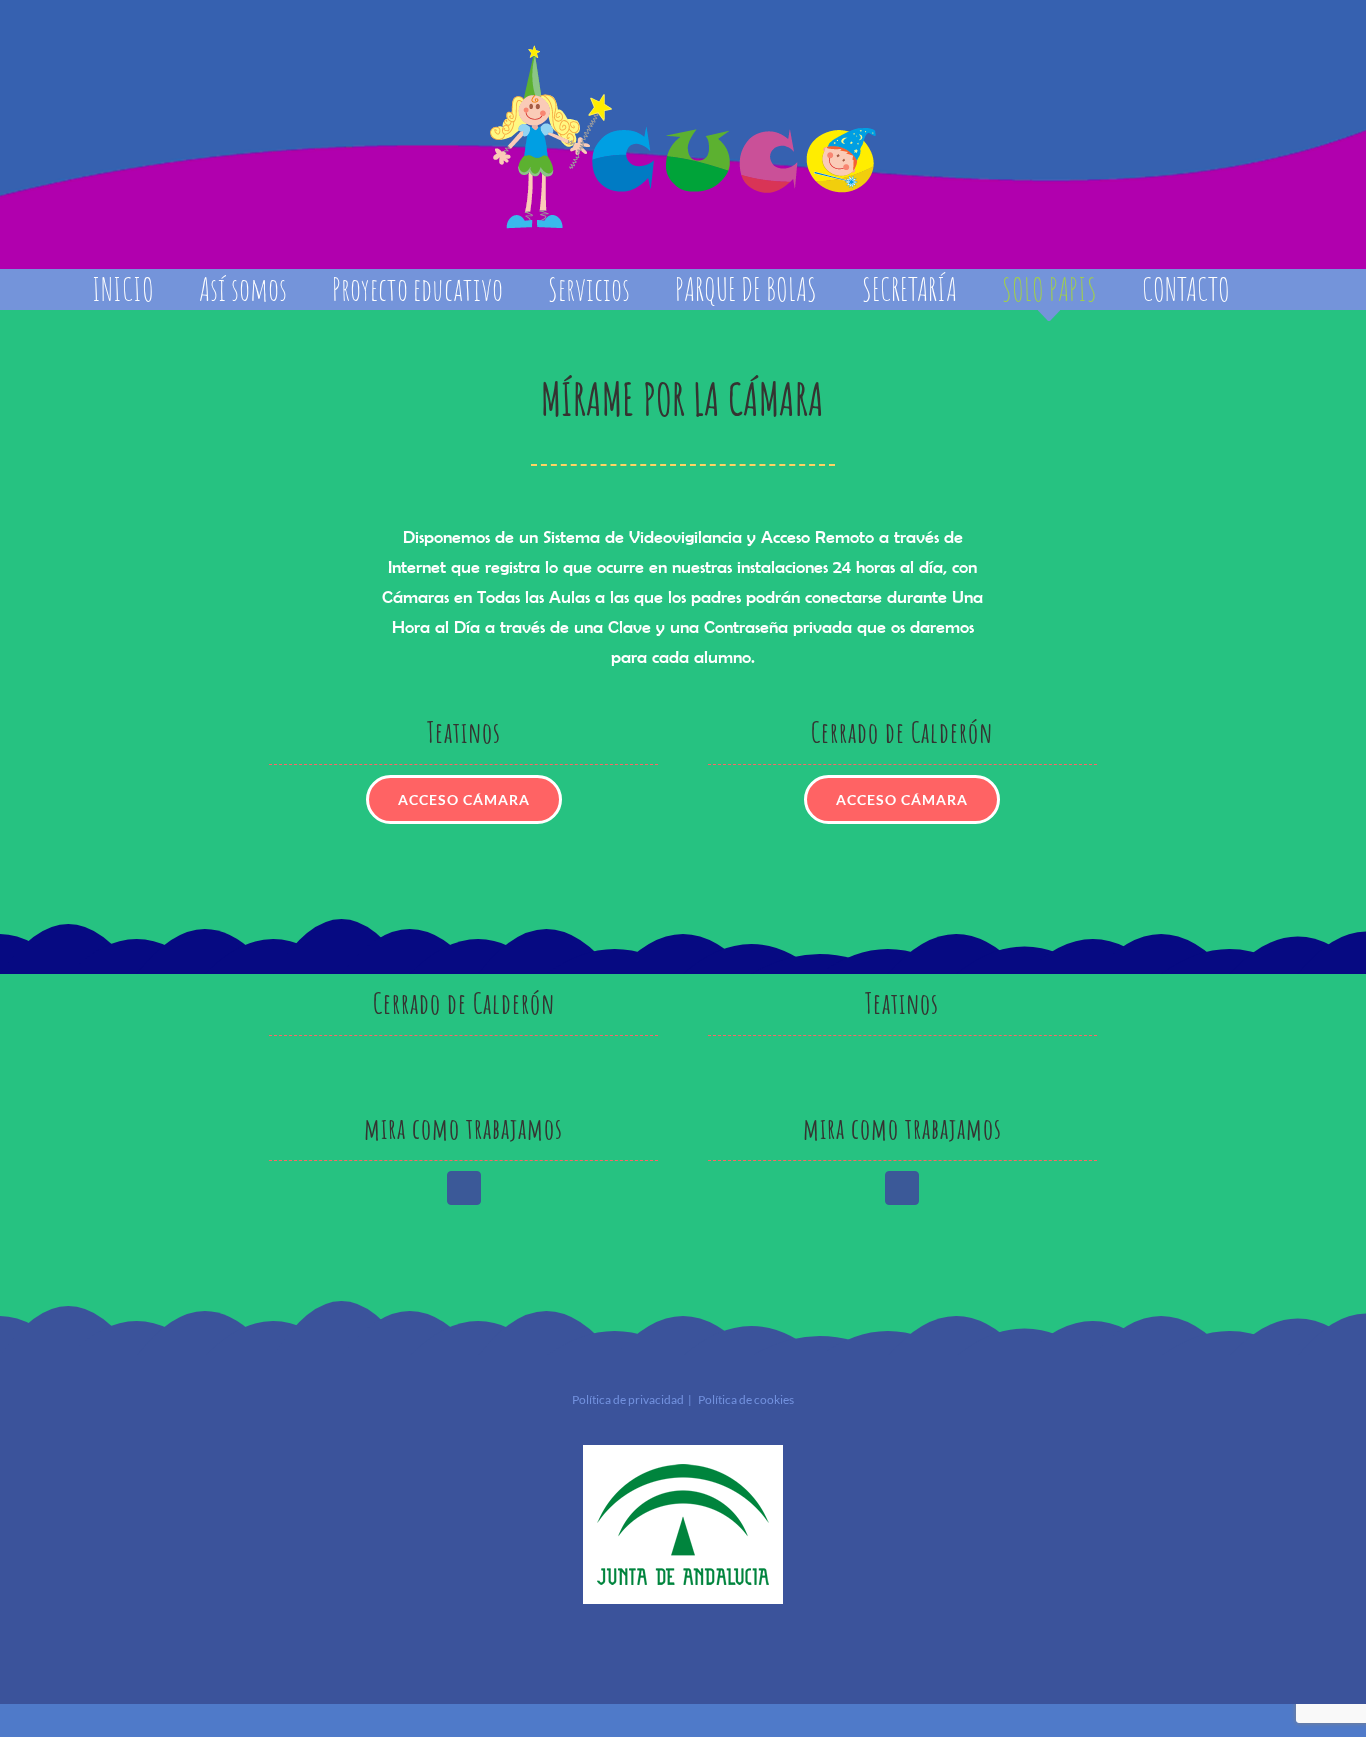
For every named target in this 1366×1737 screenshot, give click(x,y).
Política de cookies (746, 1399)
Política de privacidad (628, 1399)
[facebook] (464, 1188)
